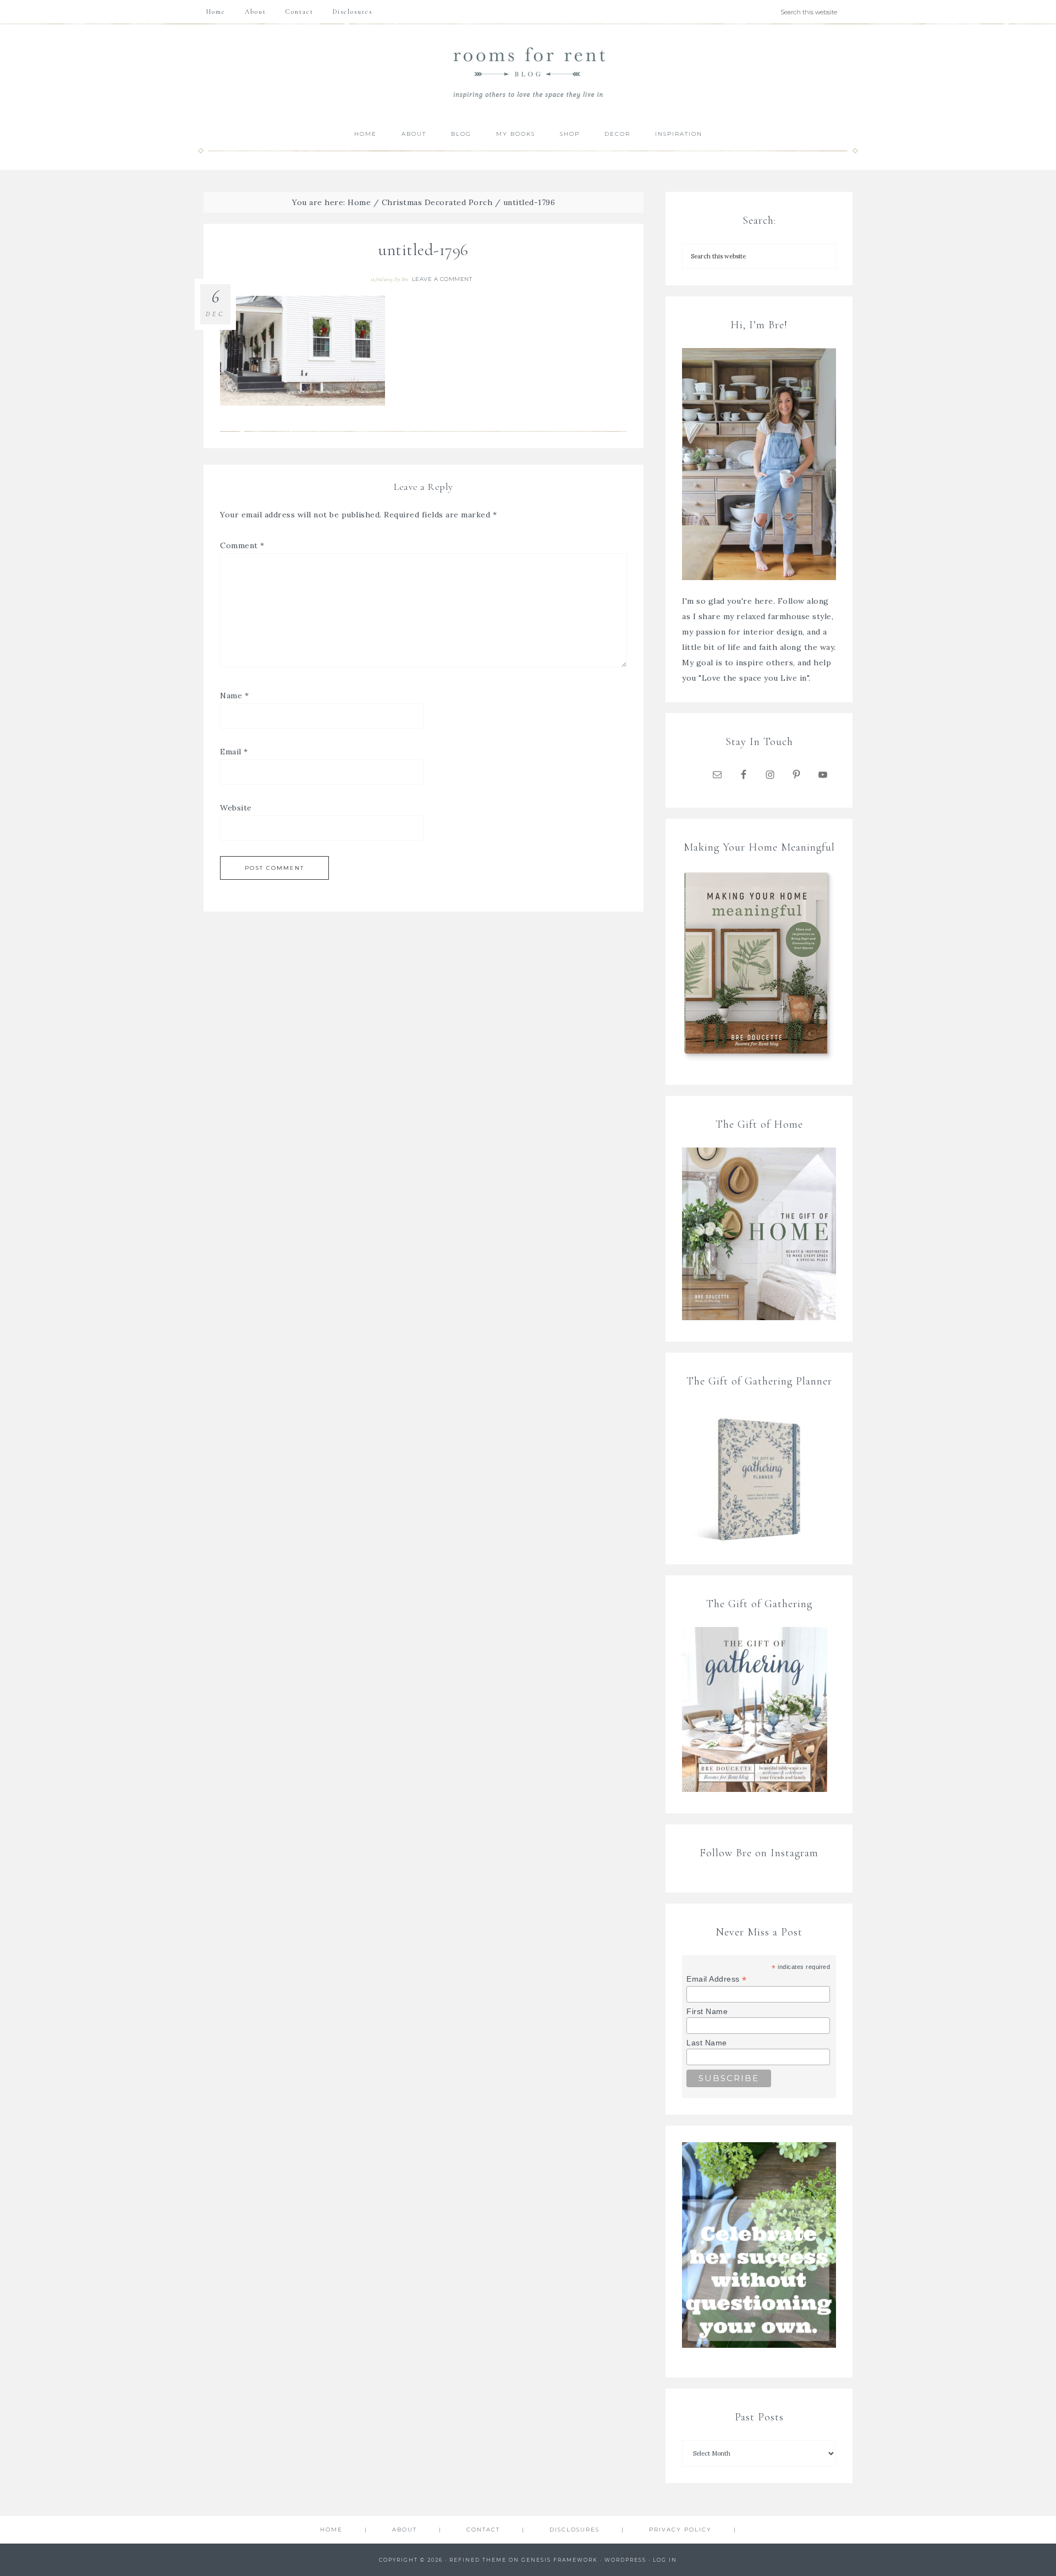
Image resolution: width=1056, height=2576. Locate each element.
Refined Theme (478, 2560)
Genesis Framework (560, 2560)
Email (234, 752)
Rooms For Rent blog (528, 72)
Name (234, 696)
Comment (242, 545)
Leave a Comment (442, 279)
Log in (665, 2560)
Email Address (717, 1979)
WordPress (625, 2560)
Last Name (707, 2043)
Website (236, 808)
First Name (707, 2011)
